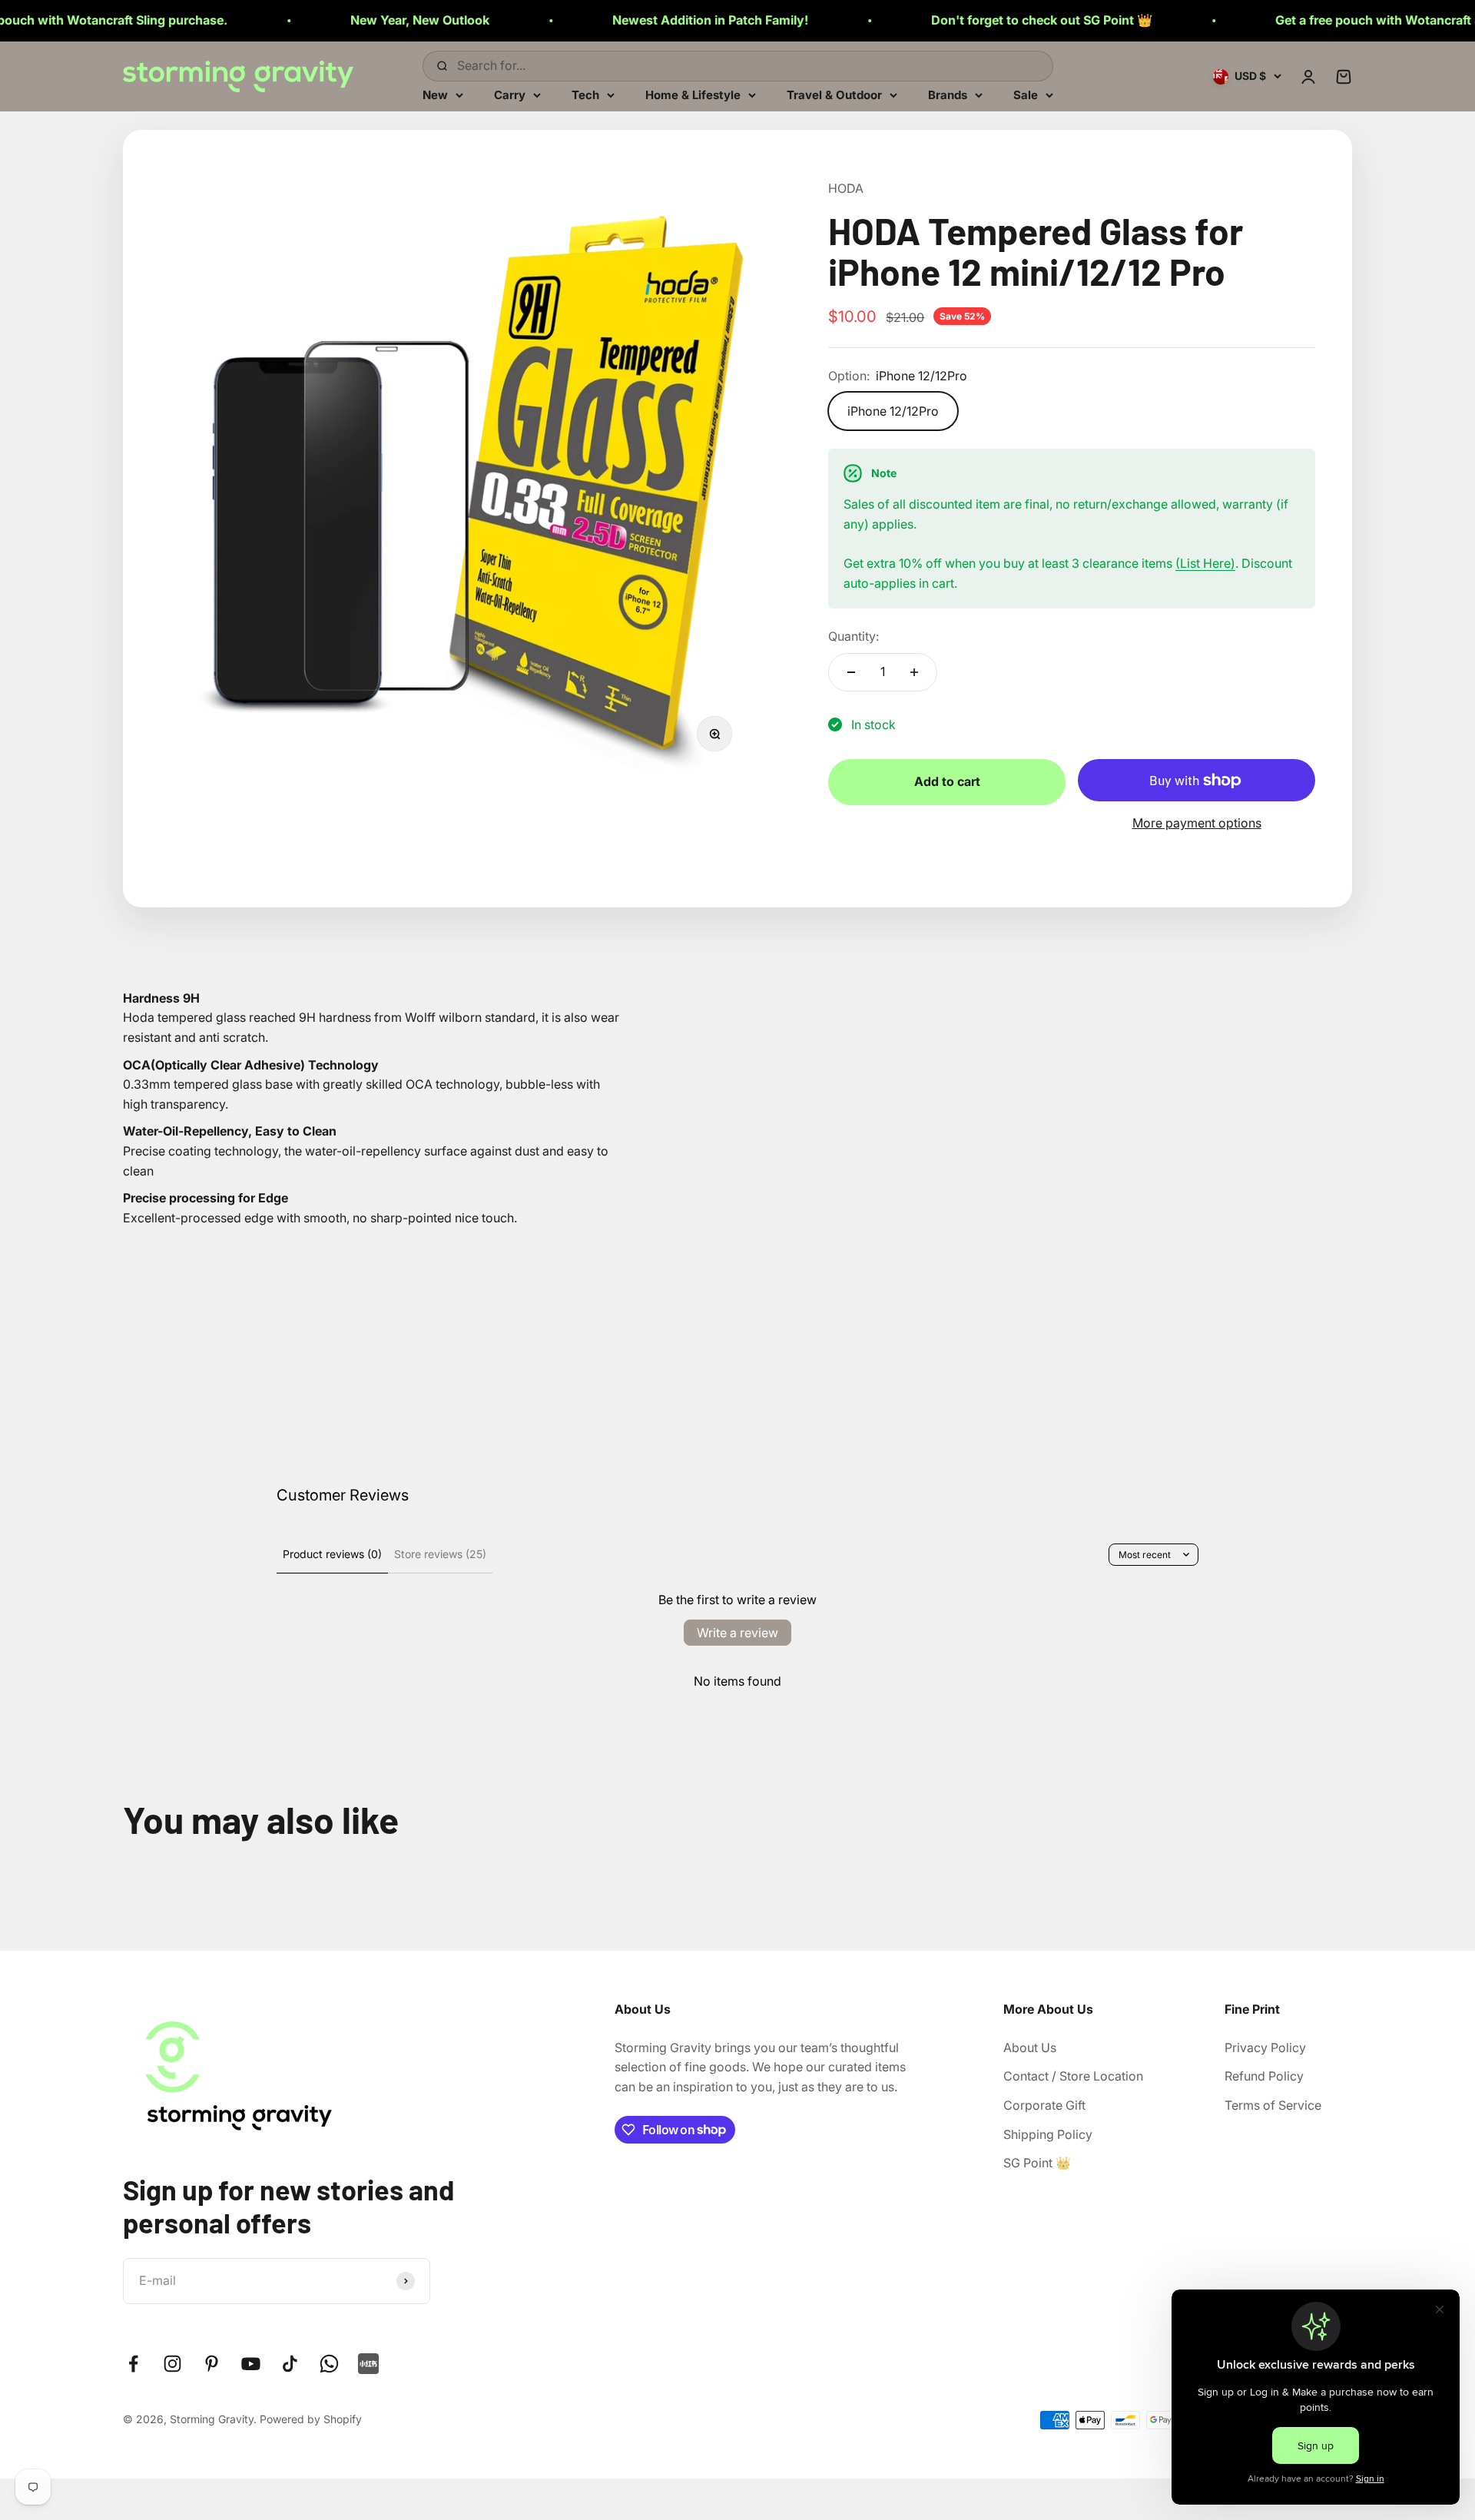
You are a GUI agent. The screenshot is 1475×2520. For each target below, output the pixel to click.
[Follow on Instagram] (172, 2364)
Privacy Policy (1265, 2047)
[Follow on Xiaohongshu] (368, 2364)
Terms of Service (1273, 2105)
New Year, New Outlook (323, 20)
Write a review (737, 1633)
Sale (1026, 94)
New (435, 94)
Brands (948, 94)
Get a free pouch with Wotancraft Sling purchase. (1324, 20)
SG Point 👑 (1037, 2163)
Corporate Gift (1044, 2105)
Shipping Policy (1048, 2134)
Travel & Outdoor (834, 94)
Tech (585, 94)
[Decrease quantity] (851, 672)
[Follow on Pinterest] (212, 2364)
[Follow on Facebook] (133, 2364)
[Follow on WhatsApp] (329, 2364)
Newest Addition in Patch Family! (613, 20)
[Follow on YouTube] (251, 2364)
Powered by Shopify (311, 2419)
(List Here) (1205, 563)
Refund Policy (1264, 2076)
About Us (1030, 2047)
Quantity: (854, 636)
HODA (846, 188)
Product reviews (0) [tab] (332, 1554)
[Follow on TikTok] (290, 2364)
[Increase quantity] (914, 672)
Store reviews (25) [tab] (440, 1554)
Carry (510, 94)
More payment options (1197, 823)
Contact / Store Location (1073, 2076)
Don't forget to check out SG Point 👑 (945, 20)
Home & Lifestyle (693, 94)
